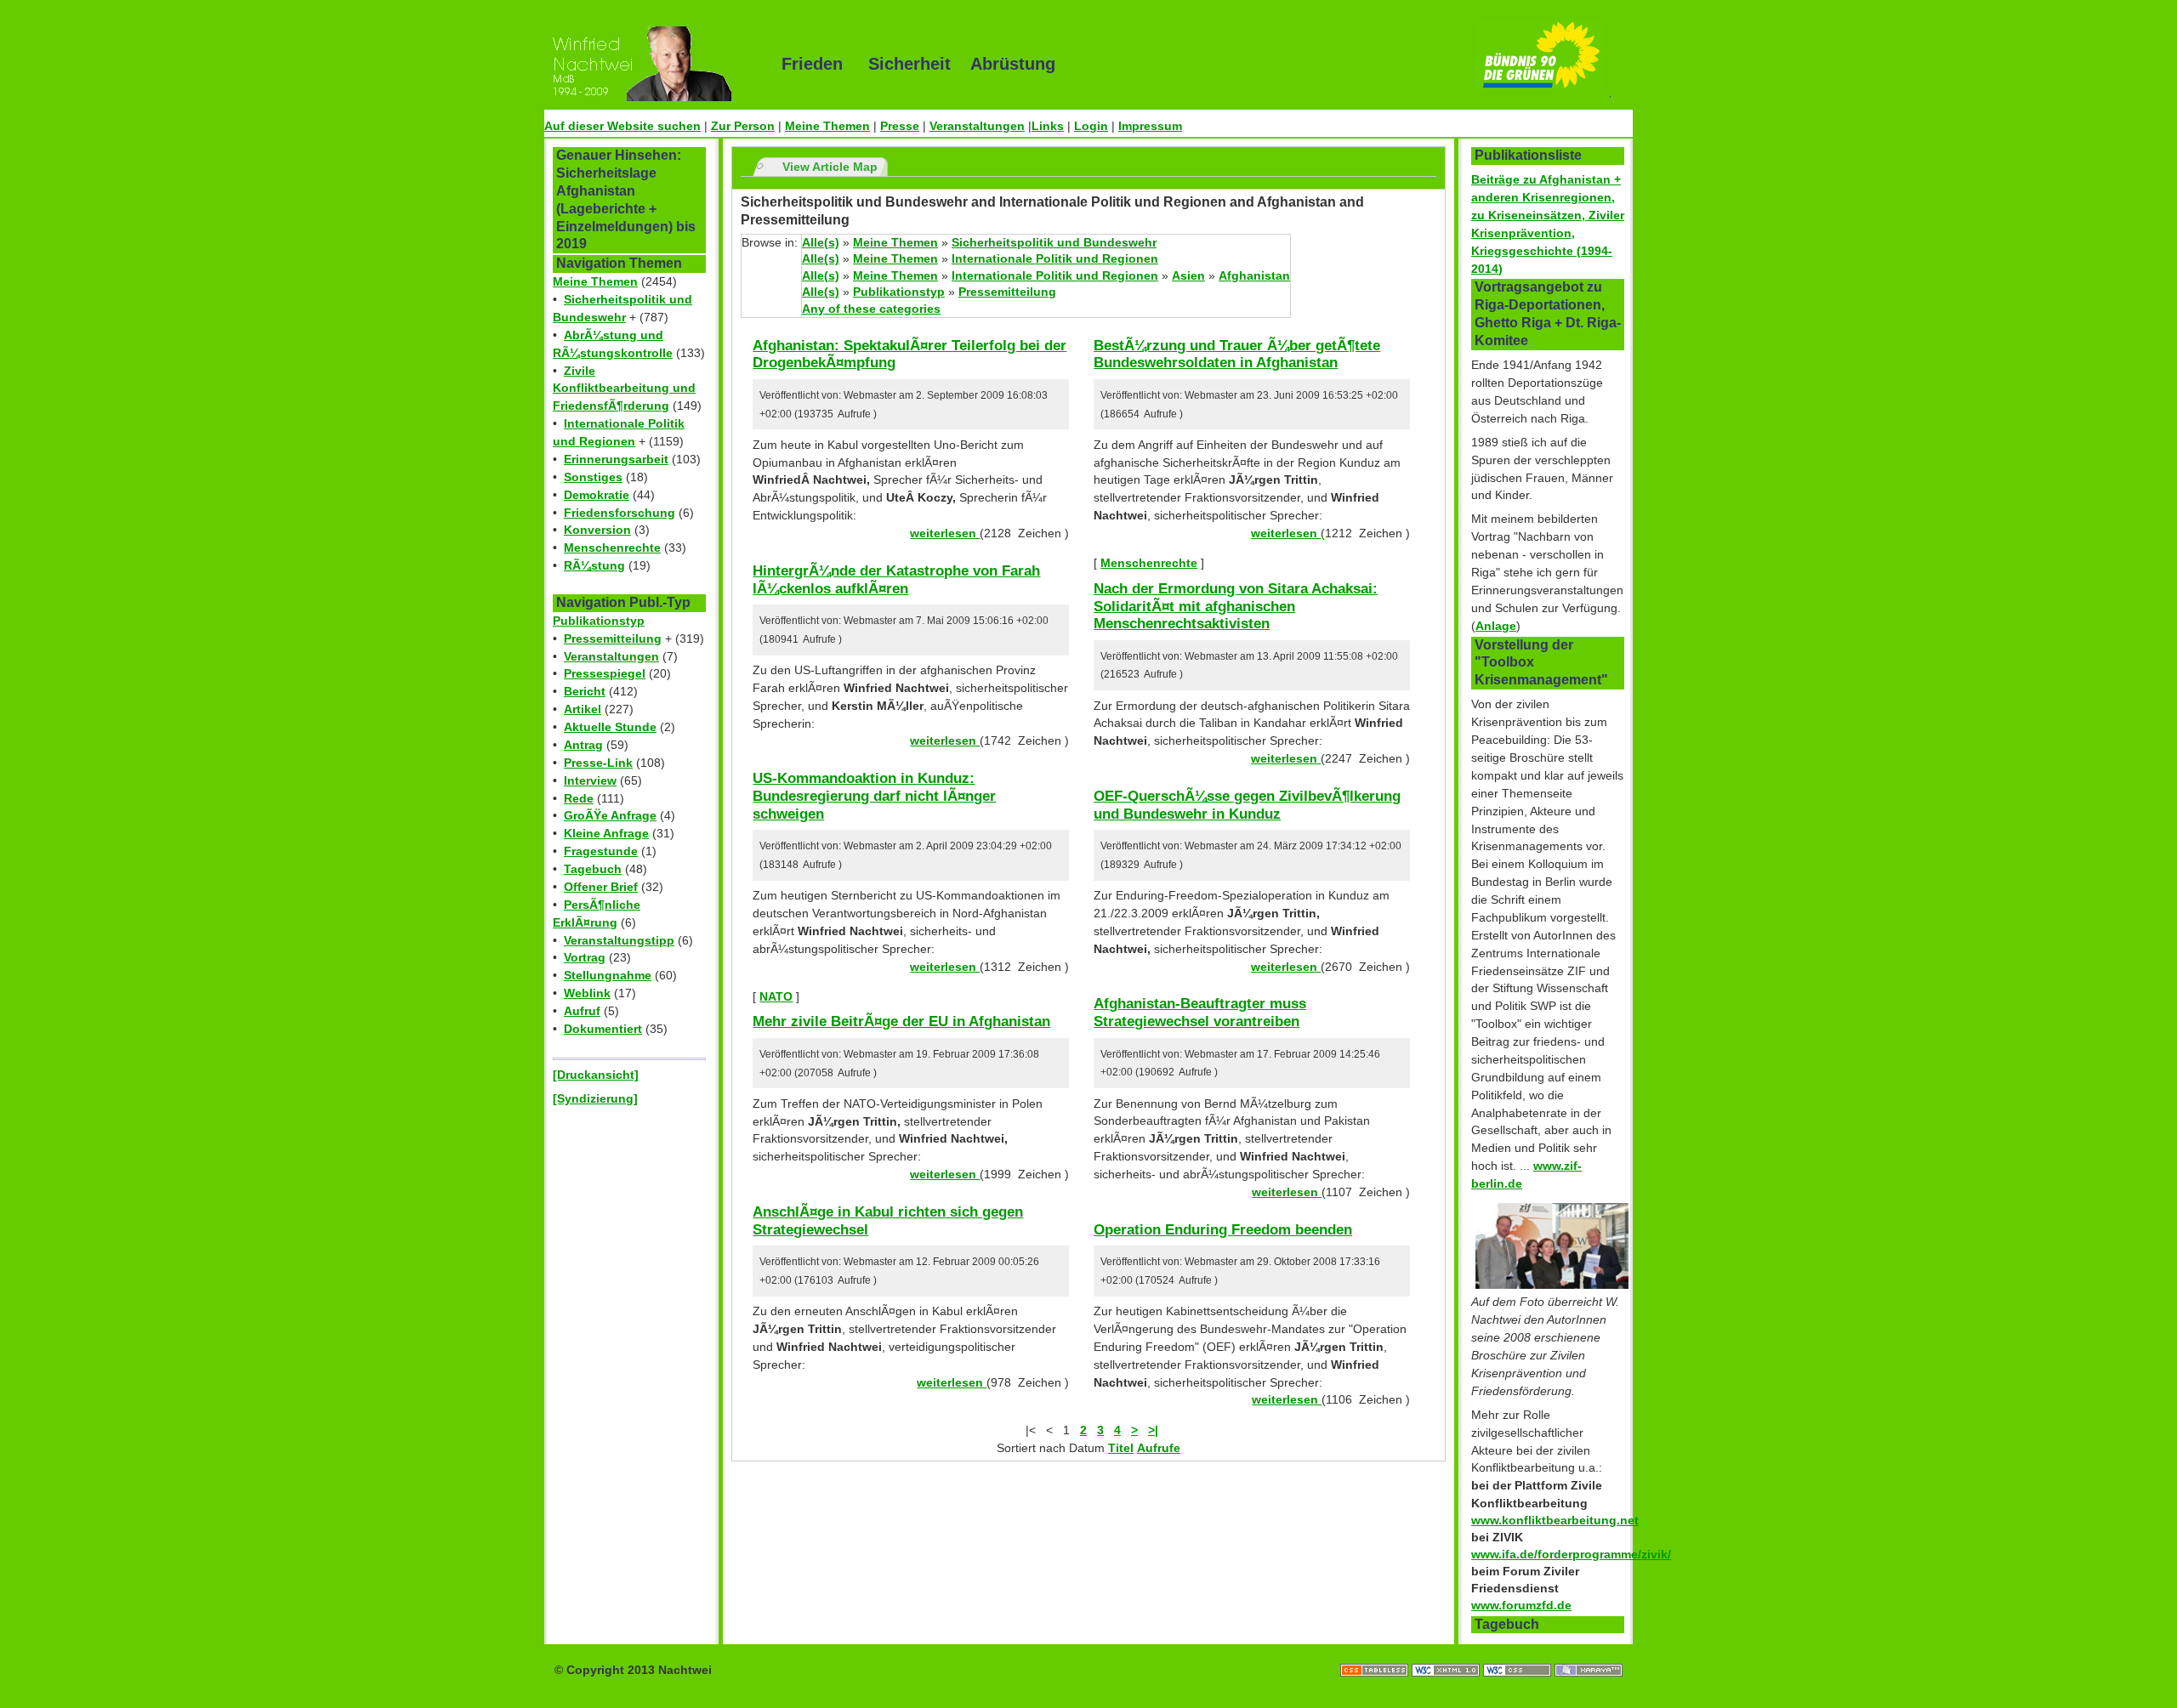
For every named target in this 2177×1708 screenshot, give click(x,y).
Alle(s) (821, 242)
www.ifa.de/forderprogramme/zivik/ (1571, 1554)
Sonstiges (593, 477)
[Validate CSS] (1519, 1653)
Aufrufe (1159, 1448)
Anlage (1496, 626)
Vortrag (585, 957)
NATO (776, 996)
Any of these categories (871, 309)
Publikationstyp (599, 621)
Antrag (583, 745)
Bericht (585, 691)
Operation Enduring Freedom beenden (1223, 1229)
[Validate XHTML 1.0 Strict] (1447, 1653)
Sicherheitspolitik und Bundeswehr (1054, 242)
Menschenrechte (612, 548)
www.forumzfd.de (1521, 1605)
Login (1091, 126)
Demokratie (597, 495)
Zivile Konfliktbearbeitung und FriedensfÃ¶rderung (624, 389)
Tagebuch (593, 869)
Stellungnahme (608, 975)
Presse (900, 126)
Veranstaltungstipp (619, 940)
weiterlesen (945, 533)
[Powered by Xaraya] (1589, 1653)
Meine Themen (827, 126)
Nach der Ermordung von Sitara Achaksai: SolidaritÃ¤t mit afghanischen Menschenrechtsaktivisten (1236, 606)
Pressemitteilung (613, 638)
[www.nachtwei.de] (651, 64)
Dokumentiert (603, 1029)
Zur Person (743, 126)
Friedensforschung (620, 513)
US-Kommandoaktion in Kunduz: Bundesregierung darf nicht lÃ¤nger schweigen (874, 795)
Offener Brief (601, 887)
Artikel (583, 709)
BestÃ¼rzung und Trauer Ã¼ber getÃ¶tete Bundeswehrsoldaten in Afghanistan (1237, 354)
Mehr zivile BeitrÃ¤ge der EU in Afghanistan (901, 1021)
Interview (590, 780)
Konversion (597, 530)
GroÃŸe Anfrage (610, 815)
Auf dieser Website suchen (622, 126)
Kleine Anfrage (606, 833)
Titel (1121, 1448)
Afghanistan (1254, 275)
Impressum (1150, 126)
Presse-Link (598, 763)
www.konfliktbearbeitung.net (1555, 1520)
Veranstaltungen (977, 126)
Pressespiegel (605, 673)
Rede (579, 798)
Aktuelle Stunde (610, 727)
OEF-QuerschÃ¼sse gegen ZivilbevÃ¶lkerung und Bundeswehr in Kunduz (1247, 805)
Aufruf (582, 1011)
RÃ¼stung (594, 565)
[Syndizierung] (595, 1098)
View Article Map (830, 167)
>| (1153, 1430)
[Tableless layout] (1376, 1653)
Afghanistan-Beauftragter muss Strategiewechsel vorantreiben (1200, 1012)
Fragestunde (601, 851)
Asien (1188, 275)
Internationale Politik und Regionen (1055, 258)
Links (1048, 126)
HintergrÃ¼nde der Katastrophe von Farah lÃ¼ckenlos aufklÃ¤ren (896, 579)
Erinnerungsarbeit (616, 459)
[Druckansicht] (596, 1075)
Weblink (587, 993)
